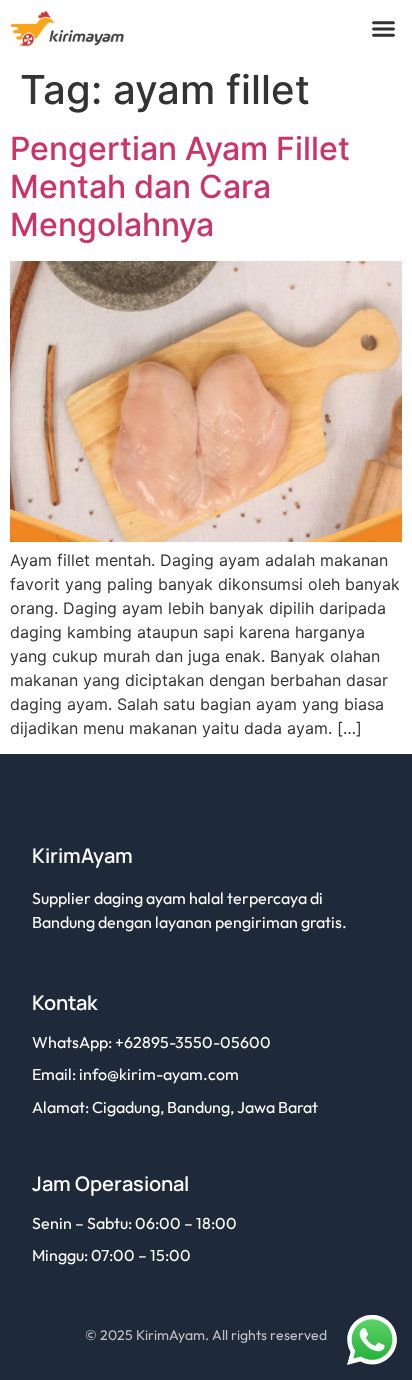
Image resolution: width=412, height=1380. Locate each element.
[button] (383, 29)
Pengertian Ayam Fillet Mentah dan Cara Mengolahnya (180, 187)
